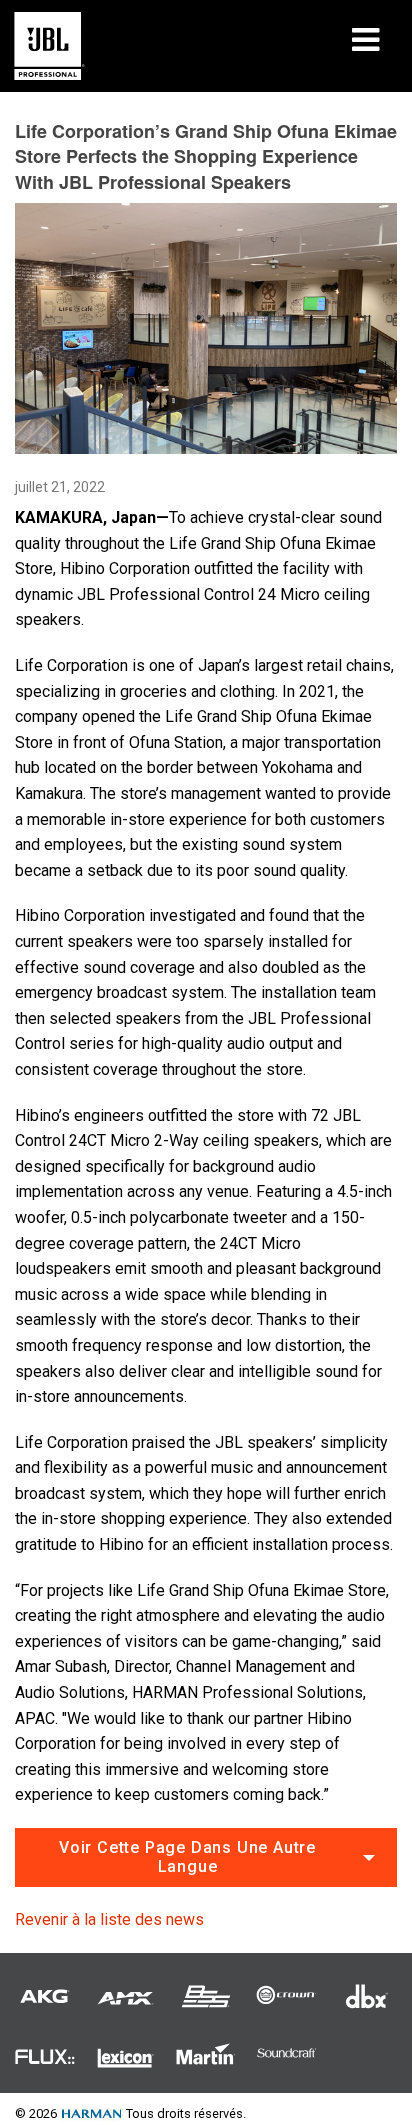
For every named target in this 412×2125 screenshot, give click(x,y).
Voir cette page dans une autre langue (187, 1857)
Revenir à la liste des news (109, 1919)
